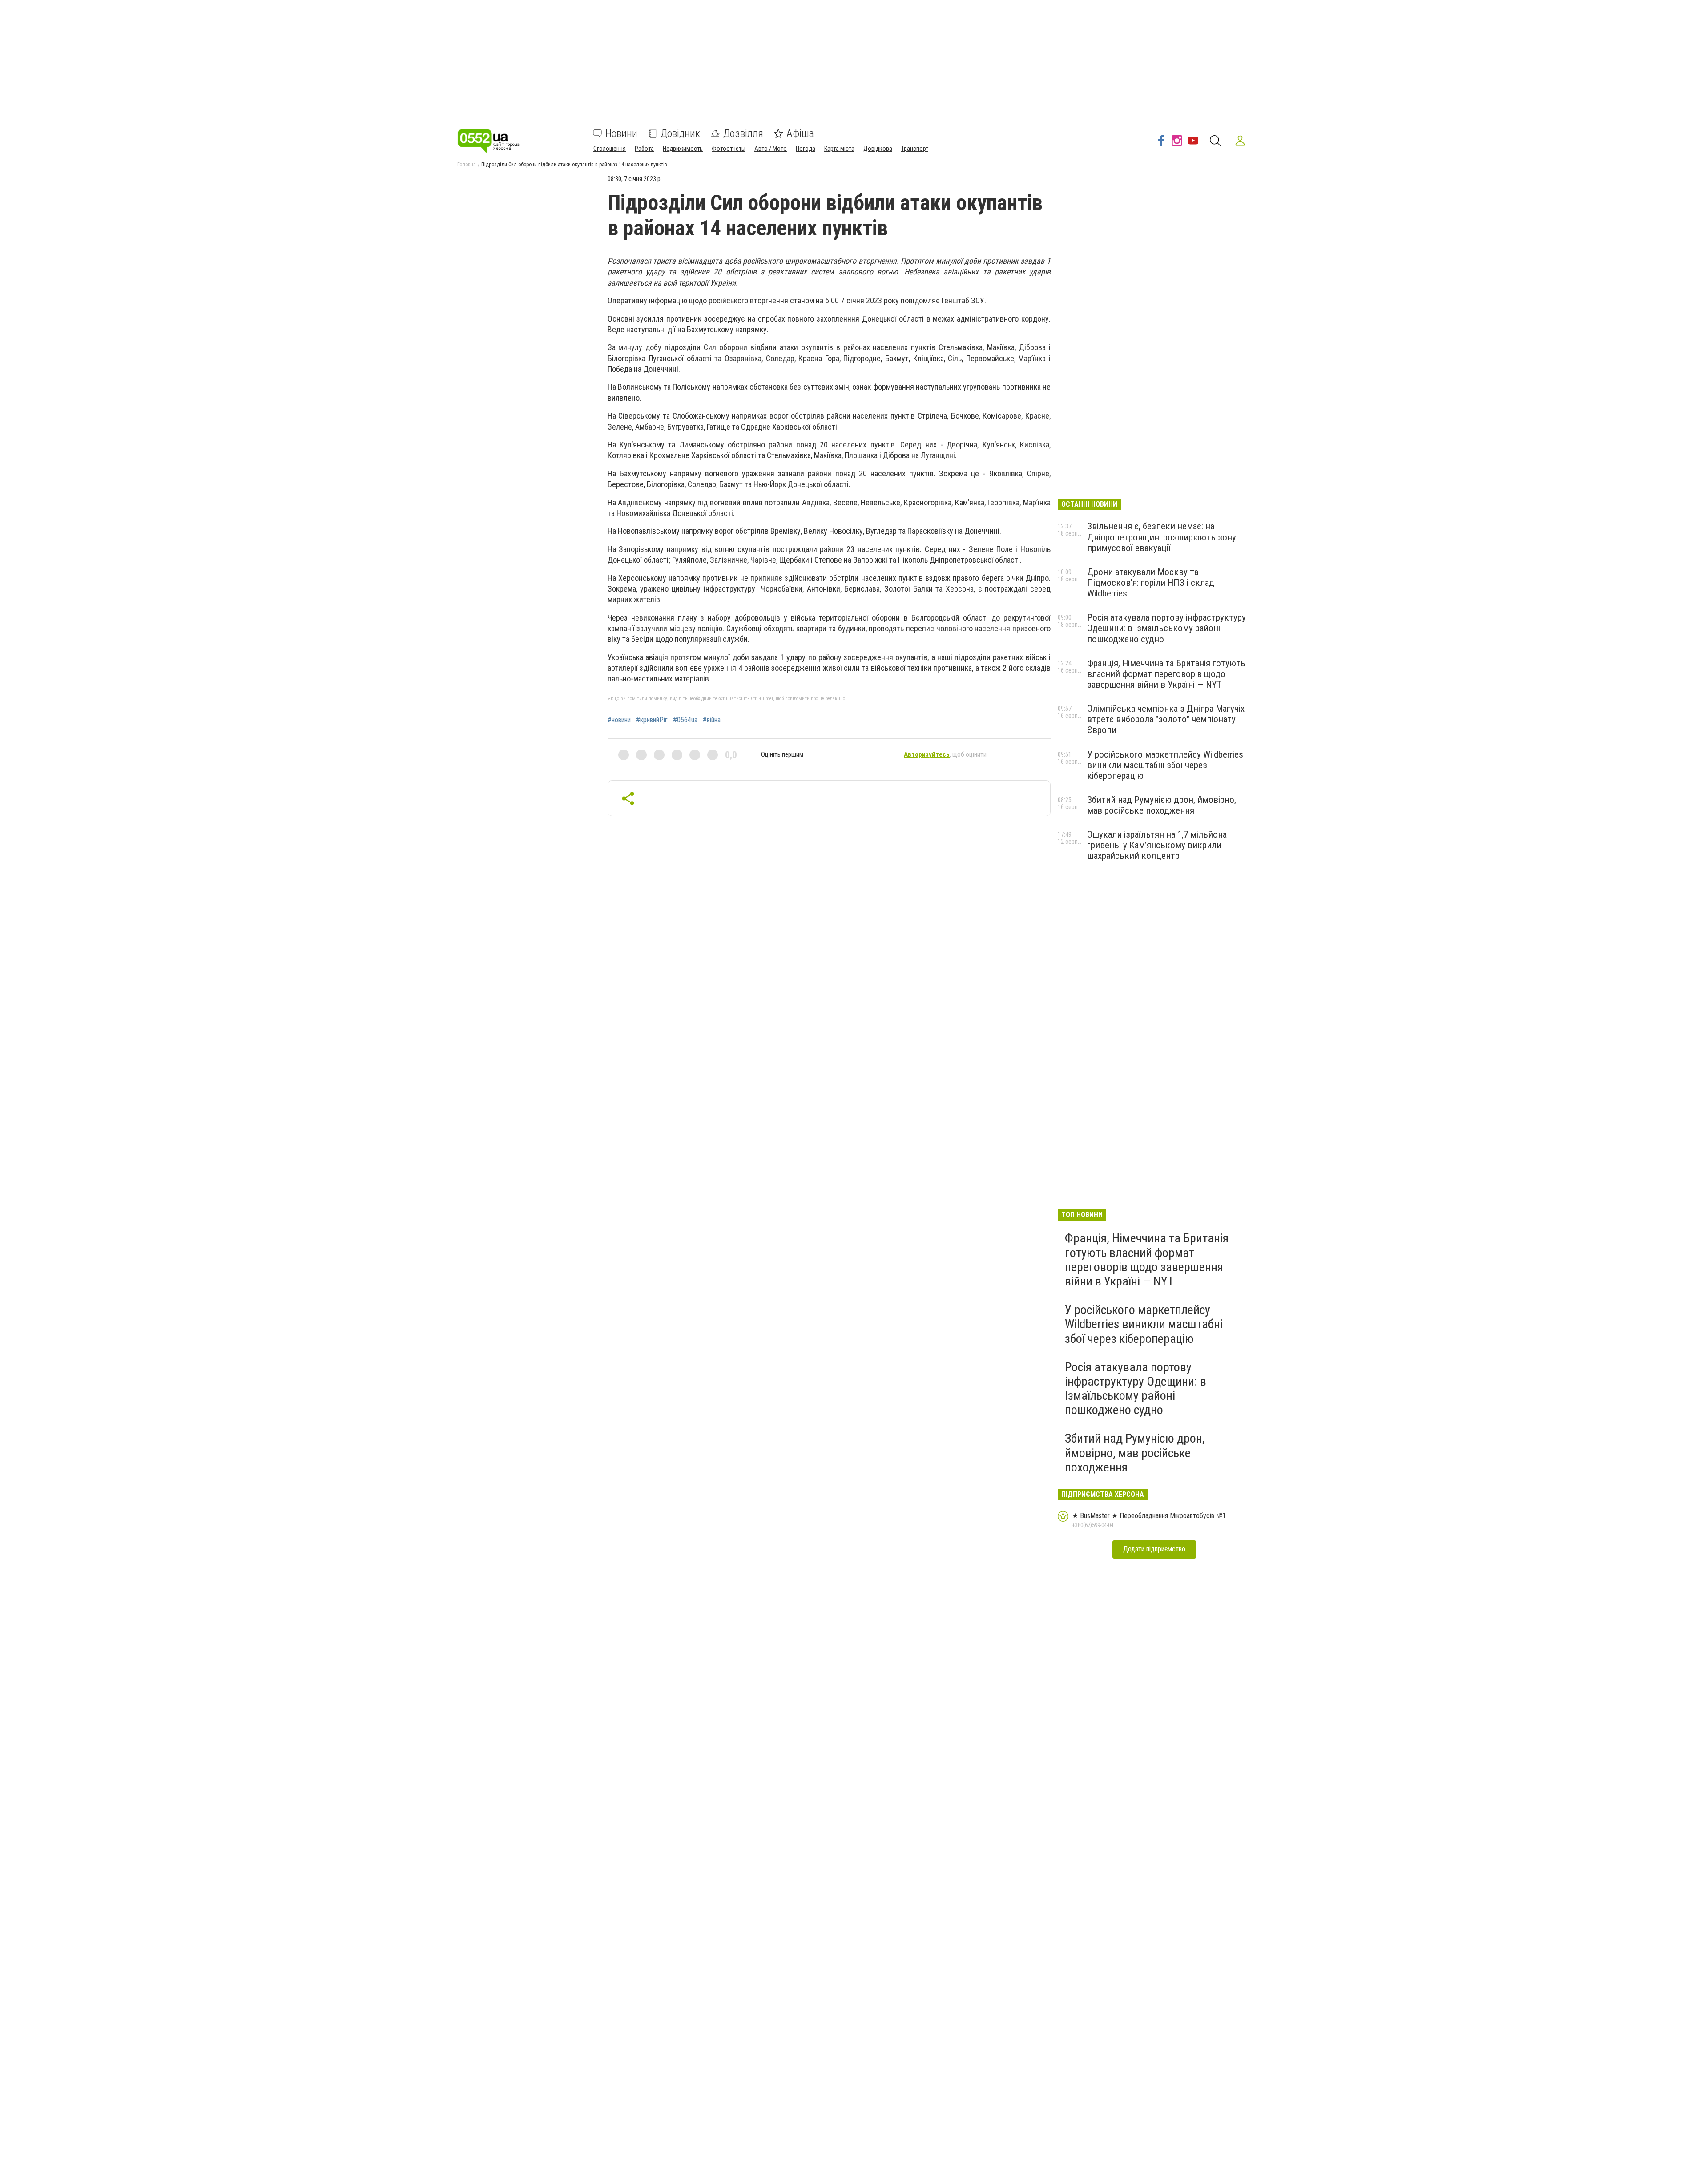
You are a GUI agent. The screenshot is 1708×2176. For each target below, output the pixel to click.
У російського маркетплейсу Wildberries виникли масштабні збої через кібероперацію (1165, 765)
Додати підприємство (1154, 1549)
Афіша (800, 133)
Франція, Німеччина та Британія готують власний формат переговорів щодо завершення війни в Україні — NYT (1166, 674)
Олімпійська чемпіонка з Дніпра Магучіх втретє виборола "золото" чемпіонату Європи (1166, 719)
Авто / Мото (771, 149)
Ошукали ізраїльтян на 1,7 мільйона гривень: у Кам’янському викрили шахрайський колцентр (1157, 845)
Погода (806, 149)
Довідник (680, 133)
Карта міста (839, 149)
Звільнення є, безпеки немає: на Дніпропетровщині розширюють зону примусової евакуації (1162, 537)
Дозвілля (743, 133)
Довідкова (878, 149)
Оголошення (610, 149)
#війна (712, 720)
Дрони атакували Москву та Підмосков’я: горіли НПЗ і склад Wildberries (1151, 583)
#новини (619, 720)
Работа (644, 149)
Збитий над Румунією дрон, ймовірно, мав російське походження (1162, 805)
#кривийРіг (652, 720)
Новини (621, 133)
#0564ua (685, 720)
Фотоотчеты (729, 149)
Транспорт (915, 149)
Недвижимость (683, 149)
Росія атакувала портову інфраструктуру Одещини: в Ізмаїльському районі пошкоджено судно (1166, 628)
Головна (467, 165)
